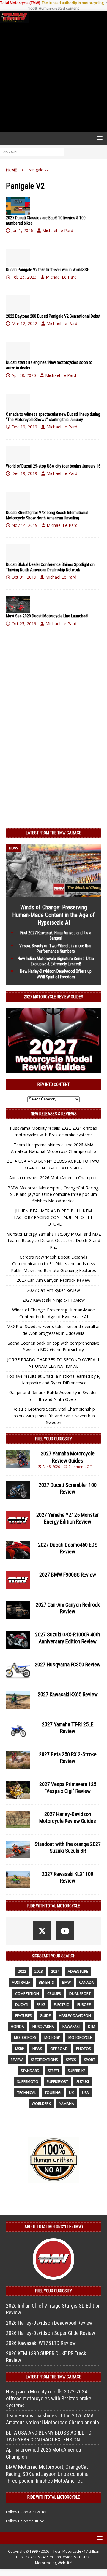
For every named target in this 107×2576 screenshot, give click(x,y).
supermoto (28, 2082)
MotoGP (52, 2037)
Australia (21, 1982)
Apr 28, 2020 (24, 375)
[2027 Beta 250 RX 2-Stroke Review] (18, 1760)
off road (59, 2049)
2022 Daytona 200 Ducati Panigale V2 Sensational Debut (53, 316)
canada (86, 1982)
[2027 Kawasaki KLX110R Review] (18, 1879)
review (17, 2060)
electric (61, 2005)
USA (85, 2093)
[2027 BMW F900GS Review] (18, 1580)
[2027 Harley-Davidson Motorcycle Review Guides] (18, 1820)
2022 (22, 1971)
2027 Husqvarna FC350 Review (68, 1664)
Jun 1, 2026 (22, 230)
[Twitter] (42, 1931)
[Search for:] (32, 151)
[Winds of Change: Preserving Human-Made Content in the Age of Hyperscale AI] (53, 894)
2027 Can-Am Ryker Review (53, 1290)
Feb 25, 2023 (24, 277)
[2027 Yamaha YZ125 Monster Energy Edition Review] (18, 1520)
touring (53, 2093)
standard (30, 2071)
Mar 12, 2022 (24, 323)
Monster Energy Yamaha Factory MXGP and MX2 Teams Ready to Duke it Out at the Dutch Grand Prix (53, 1241)
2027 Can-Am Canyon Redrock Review (53, 1280)
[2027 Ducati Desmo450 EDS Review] (18, 1550)
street (54, 2071)
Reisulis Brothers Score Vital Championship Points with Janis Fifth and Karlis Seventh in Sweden (54, 1416)
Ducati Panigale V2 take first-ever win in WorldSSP (48, 270)
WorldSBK (41, 2104)
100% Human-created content (53, 8)
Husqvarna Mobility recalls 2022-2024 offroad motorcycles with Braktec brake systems (49, 2399)
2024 (55, 1971)
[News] (18, 206)
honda (17, 2027)
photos (83, 2049)
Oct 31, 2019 (24, 577)
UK (71, 2093)
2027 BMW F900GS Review (68, 1575)
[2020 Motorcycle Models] (18, 604)
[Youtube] (65, 1931)
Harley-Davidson (75, 2016)
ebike (41, 2005)
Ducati (22, 2005)
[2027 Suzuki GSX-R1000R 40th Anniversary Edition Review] (18, 1640)
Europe (84, 2005)
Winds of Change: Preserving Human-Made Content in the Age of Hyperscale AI (53, 915)
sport (90, 2060)
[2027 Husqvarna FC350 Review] (18, 1670)
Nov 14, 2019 (25, 525)
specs (71, 2060)
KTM (92, 2027)
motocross (25, 2037)
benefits (46, 1982)
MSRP (20, 2049)
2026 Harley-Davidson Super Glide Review (51, 2333)
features (23, 2016)
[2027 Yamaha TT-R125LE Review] (18, 1730)
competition (27, 1994)
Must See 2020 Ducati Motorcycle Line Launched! (47, 616)
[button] (99, 138)
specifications (44, 2060)
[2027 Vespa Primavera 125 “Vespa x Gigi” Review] (18, 1790)
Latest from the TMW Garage (53, 833)
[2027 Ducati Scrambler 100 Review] (18, 1490)
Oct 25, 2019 (24, 624)
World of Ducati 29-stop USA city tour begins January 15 (53, 466)
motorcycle (80, 2037)
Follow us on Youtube (25, 2521)
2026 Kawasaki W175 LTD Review (41, 2343)
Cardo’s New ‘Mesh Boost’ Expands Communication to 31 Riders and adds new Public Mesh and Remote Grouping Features (53, 1264)
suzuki (83, 2082)
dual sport (80, 1994)
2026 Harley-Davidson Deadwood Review (49, 2323)
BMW (66, 1982)
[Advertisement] (53, 77)
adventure (78, 1971)
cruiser (54, 1994)
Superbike (77, 2071)
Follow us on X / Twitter (26, 2512)
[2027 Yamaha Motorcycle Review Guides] (18, 1459)
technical (27, 2093)
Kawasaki (71, 2027)
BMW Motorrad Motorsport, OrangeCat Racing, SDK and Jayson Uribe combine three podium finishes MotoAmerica (53, 1194)
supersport (57, 2082)
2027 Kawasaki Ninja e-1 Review (53, 1300)
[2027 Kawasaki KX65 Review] (18, 1700)
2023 (39, 1971)
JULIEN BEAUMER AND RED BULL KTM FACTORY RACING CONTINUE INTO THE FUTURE (53, 1217)
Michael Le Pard (58, 230)
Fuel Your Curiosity (53, 1439)
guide (45, 2016)
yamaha (67, 2104)
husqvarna (43, 2027)
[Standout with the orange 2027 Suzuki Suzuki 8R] (18, 1849)
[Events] (18, 403)
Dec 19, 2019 (24, 427)
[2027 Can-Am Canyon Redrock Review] (18, 1610)
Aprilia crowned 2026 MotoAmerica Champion (53, 1178)
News (37, 2049)
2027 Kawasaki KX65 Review (68, 1694)
